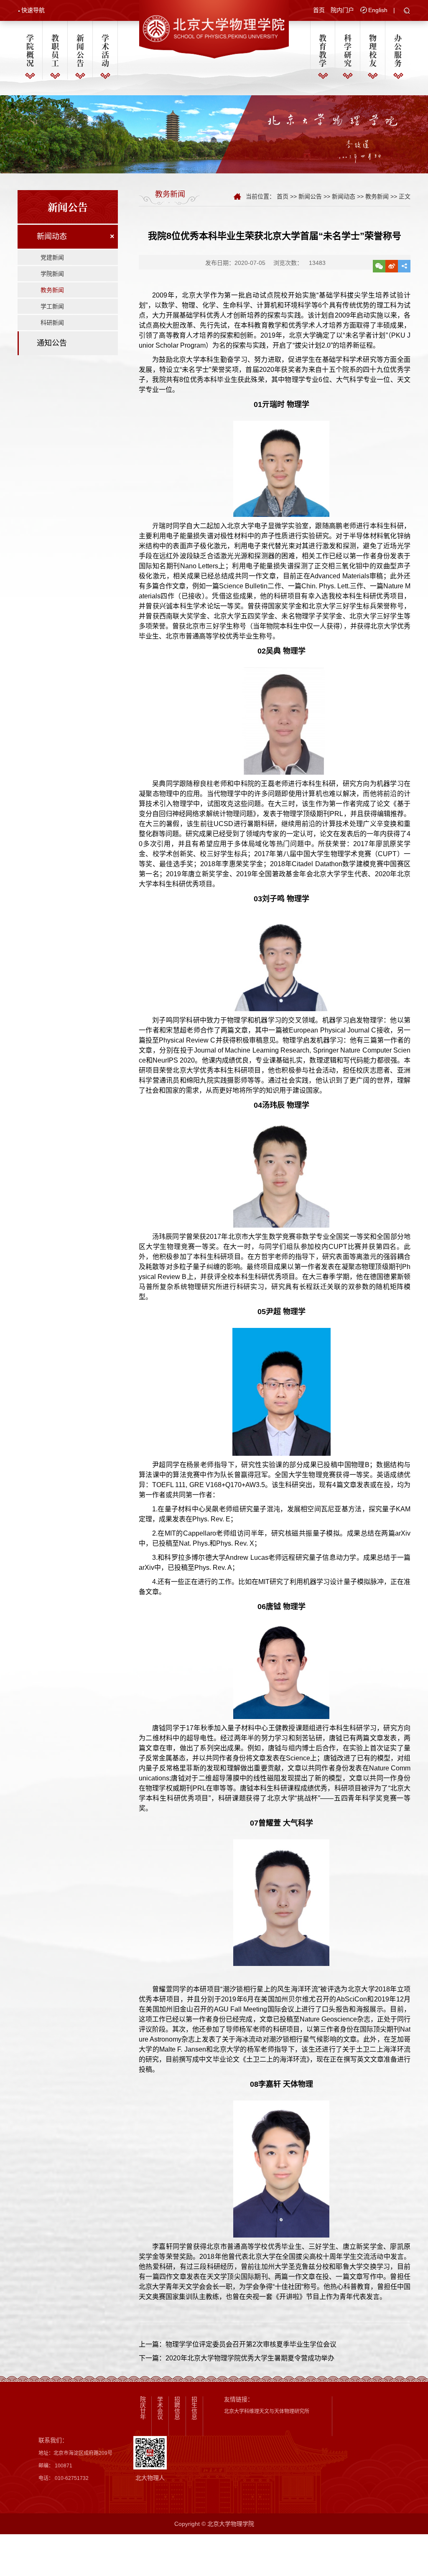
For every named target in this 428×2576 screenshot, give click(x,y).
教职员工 (55, 50)
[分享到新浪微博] (392, 266)
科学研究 (348, 50)
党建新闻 (52, 257)
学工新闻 (52, 306)
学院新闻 (52, 274)
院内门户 (342, 10)
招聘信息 (177, 2408)
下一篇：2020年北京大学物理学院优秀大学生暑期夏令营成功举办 (237, 2358)
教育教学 (323, 50)
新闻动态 (52, 236)
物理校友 (373, 50)
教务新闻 (52, 290)
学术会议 (160, 2408)
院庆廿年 (143, 2408)
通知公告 (52, 343)
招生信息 (194, 2408)
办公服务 (398, 50)
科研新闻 (52, 323)
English (378, 10)
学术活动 (105, 50)
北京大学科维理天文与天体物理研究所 (267, 2411)
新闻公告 (80, 50)
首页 (319, 10)
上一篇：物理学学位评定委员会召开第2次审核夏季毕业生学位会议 (238, 2344)
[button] (407, 11)
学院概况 (30, 50)
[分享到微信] (379, 266)
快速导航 (33, 10)
